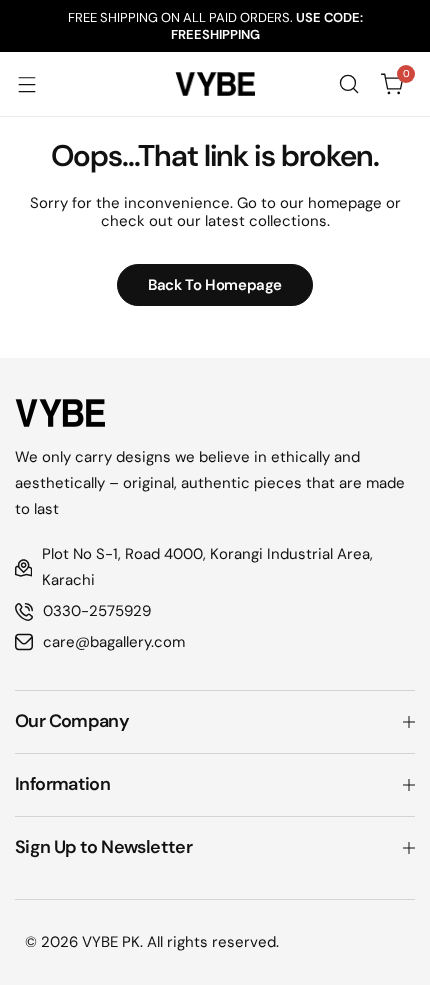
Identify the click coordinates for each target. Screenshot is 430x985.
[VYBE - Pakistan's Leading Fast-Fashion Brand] (215, 84)
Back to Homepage (215, 285)
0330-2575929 (97, 611)
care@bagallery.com (114, 642)
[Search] (349, 84)
